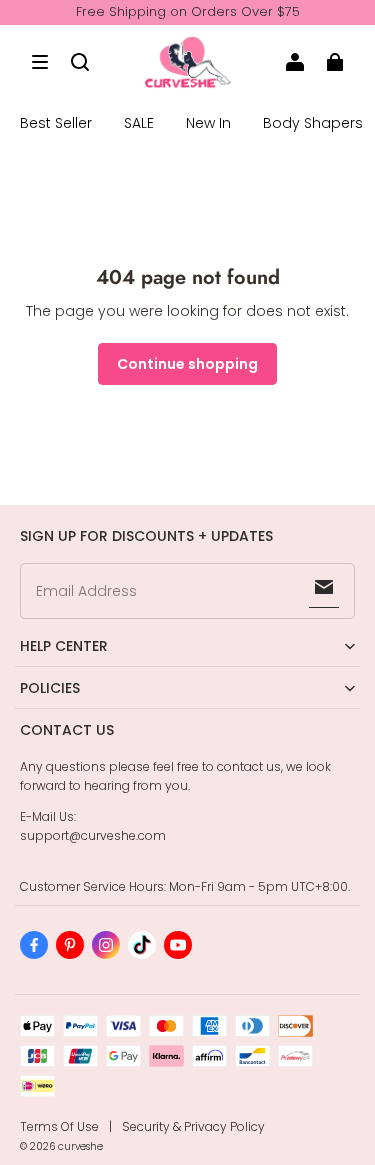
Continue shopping (187, 364)
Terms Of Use (59, 1126)
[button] (40, 62)
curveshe (80, 1146)
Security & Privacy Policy (193, 1126)
